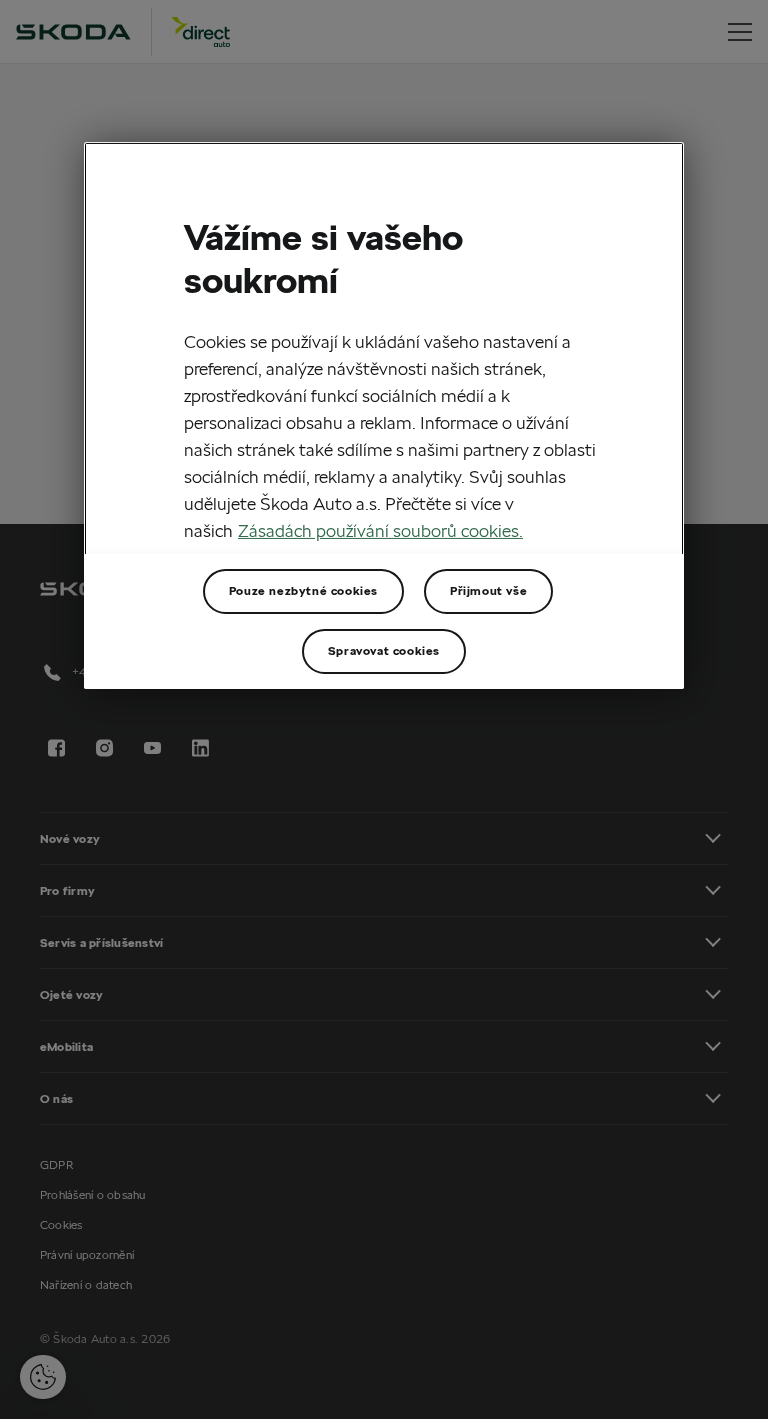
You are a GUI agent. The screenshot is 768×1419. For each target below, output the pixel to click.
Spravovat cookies (384, 650)
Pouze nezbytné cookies (303, 590)
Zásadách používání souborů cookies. (380, 529)
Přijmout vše (488, 590)
